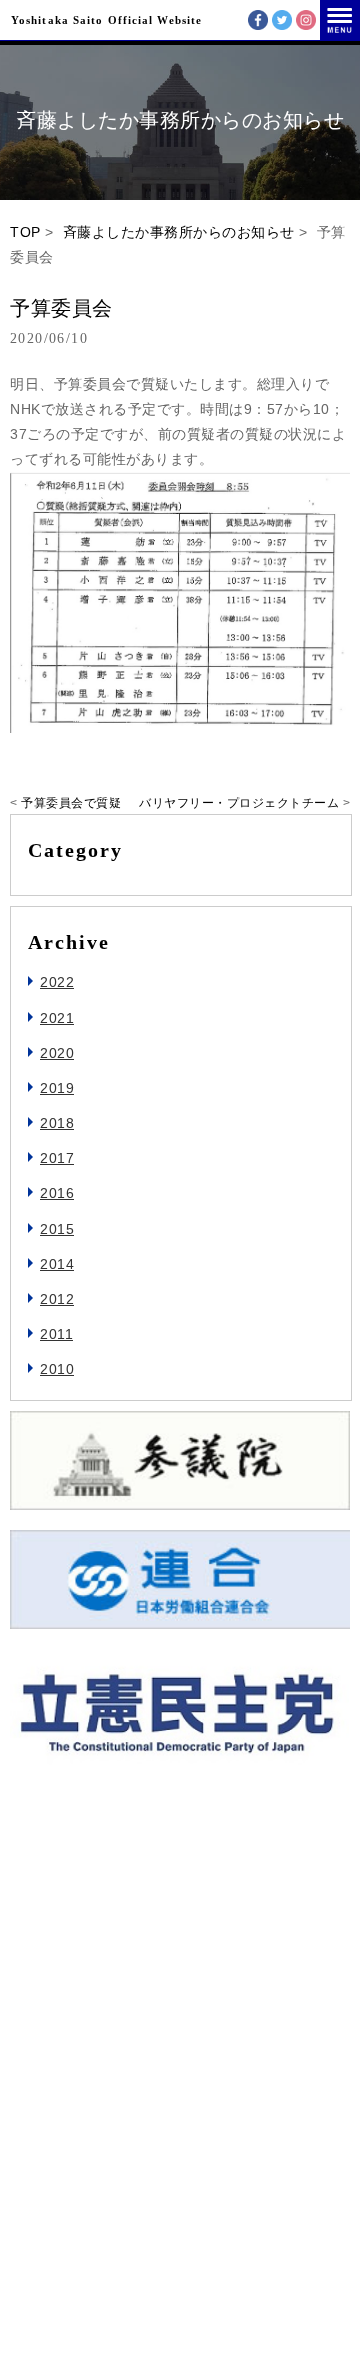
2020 (57, 1053)
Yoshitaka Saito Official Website (106, 20)
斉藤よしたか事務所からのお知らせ (179, 232)
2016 (57, 1193)
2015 (57, 1229)
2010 (57, 1369)
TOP (25, 232)
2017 (57, 1158)
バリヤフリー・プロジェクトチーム (239, 803)
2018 (57, 1123)
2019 (57, 1088)
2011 (56, 1334)
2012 (57, 1299)
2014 (57, 1264)
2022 (57, 982)
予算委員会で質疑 (71, 803)
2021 (57, 1018)
